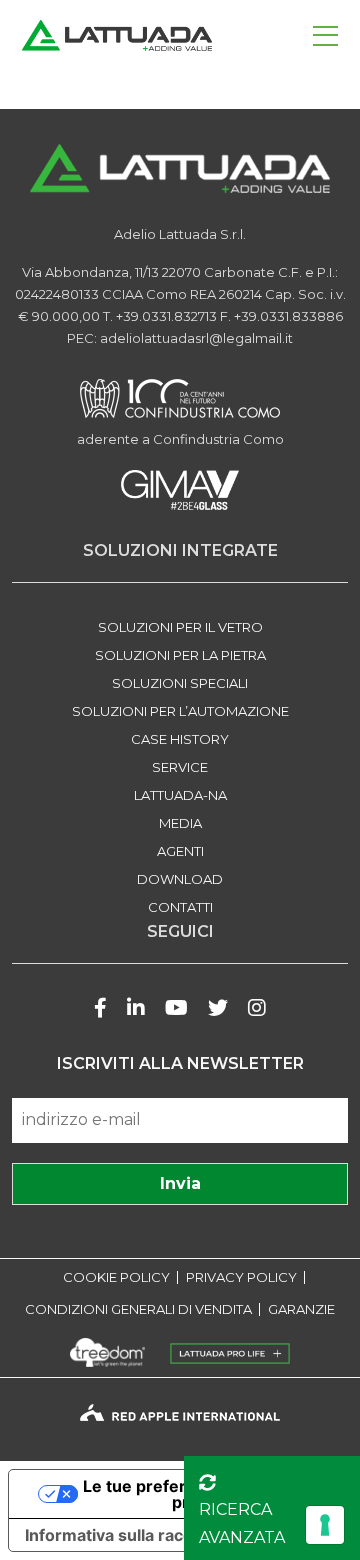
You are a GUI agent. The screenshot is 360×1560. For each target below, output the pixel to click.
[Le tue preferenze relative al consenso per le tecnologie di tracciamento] (325, 1525)
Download (180, 879)
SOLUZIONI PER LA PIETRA (180, 655)
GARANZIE (301, 1309)
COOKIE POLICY (116, 1277)
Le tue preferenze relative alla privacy (200, 1494)
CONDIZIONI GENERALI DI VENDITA (138, 1309)
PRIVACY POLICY (241, 1277)
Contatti (180, 907)
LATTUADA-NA (180, 795)
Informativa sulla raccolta (123, 1535)
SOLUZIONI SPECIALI (180, 683)
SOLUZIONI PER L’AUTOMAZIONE (180, 711)
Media (180, 823)
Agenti (180, 851)
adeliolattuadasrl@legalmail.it (196, 338)
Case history (180, 739)
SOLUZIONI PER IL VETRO (180, 627)
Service (180, 767)
